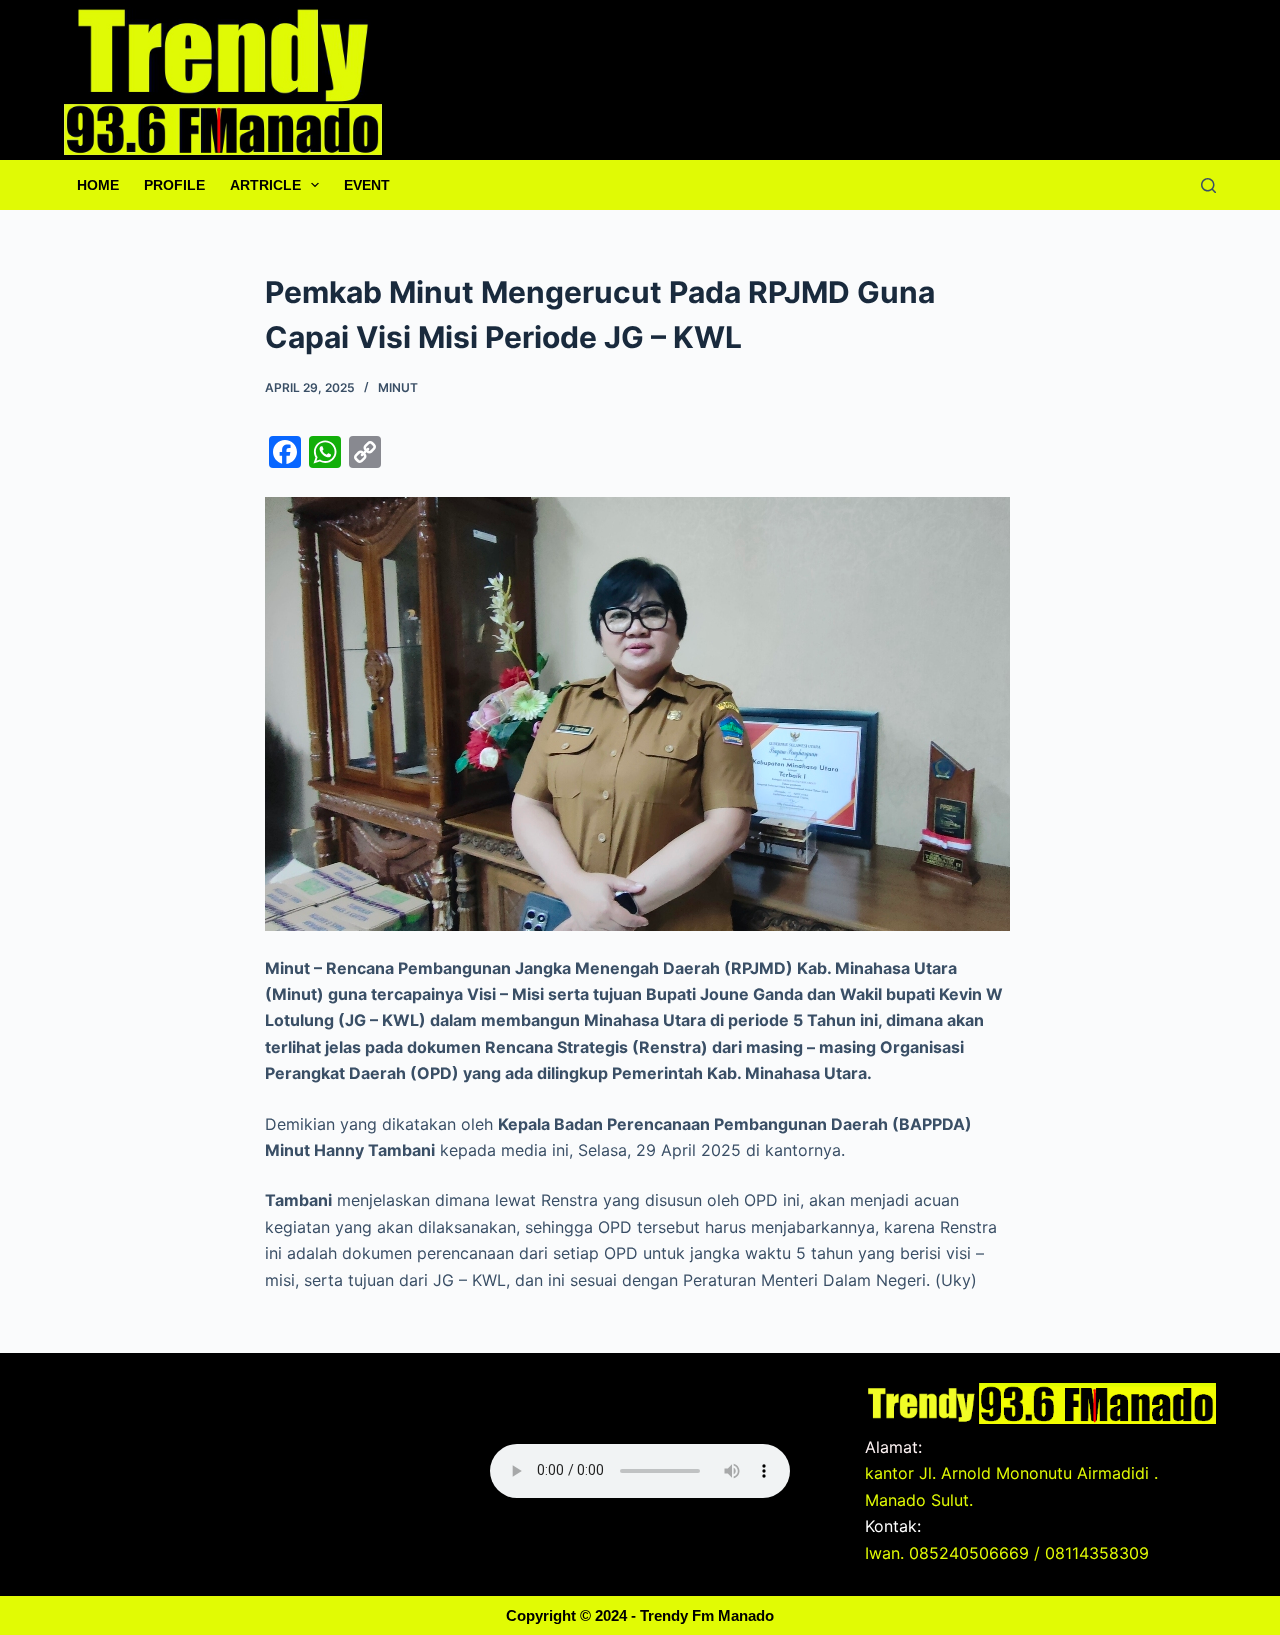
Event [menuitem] (367, 185)
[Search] (1208, 185)
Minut (398, 387)
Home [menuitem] (98, 185)
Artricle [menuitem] (265, 185)
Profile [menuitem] (174, 185)
